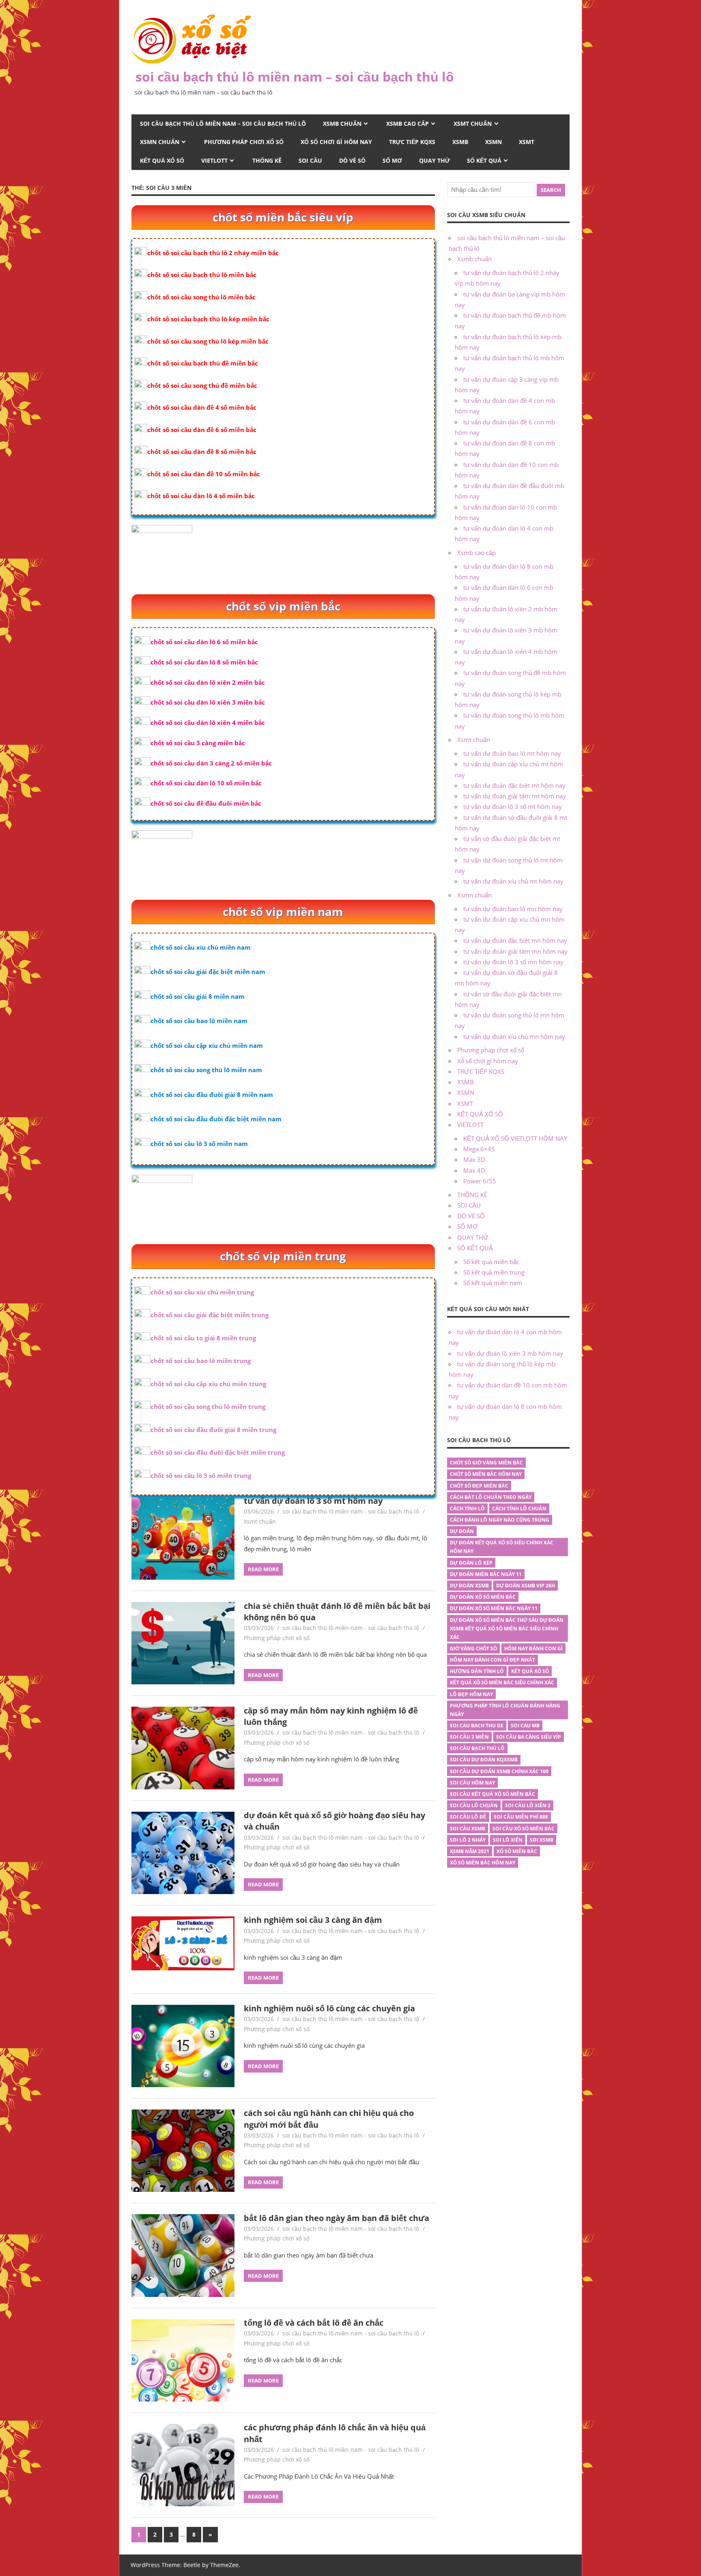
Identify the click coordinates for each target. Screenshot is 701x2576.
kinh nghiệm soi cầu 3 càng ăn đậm (313, 1920)
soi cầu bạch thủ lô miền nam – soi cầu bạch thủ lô (295, 76)
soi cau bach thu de (477, 1726)
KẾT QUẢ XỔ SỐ (162, 160)
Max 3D (474, 1159)
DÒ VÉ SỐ (352, 160)
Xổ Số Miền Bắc (517, 1851)
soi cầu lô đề (468, 1817)
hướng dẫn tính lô (477, 1671)
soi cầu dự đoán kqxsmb (484, 1760)
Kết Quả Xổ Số (530, 1671)
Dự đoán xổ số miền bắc (483, 1597)
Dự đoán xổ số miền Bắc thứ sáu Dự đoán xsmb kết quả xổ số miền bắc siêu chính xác (507, 1629)
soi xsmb (542, 1840)
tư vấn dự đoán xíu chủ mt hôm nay (513, 881)
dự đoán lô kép (471, 1563)
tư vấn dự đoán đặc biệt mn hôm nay (515, 940)
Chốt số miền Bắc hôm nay (486, 1474)
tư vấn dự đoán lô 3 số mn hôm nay (513, 962)
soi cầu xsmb (468, 1829)
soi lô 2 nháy (468, 1840)
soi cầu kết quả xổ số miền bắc (492, 1794)
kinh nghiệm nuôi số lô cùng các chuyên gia (329, 2008)
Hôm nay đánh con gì (533, 1648)
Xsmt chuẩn (473, 124)
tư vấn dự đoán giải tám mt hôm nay (515, 796)
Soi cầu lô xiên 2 (528, 1805)
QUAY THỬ (434, 160)
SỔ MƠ (392, 160)
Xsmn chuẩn (160, 142)
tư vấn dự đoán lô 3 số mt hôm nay (313, 1501)
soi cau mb (525, 1726)
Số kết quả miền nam (493, 1283)
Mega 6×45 (479, 1149)
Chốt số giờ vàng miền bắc (486, 1463)
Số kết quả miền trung (494, 1272)
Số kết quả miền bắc (491, 1262)
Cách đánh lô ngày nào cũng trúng (500, 1520)
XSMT (527, 142)
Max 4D (474, 1170)
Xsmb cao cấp (407, 124)
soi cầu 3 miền (469, 1737)
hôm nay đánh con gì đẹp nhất (492, 1660)
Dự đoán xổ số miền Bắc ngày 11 (494, 1608)
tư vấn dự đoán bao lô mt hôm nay (512, 753)
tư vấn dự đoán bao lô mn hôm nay (513, 909)
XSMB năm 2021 (470, 1851)
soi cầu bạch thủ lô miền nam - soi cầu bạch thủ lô (351, 1511)
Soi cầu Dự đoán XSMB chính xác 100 (499, 1771)
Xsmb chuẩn (342, 124)
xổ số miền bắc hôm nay (483, 1863)
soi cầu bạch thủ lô (477, 1748)
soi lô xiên (508, 1840)
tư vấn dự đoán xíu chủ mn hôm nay (514, 1036)
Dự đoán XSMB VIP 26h (526, 1586)
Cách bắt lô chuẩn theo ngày (491, 1497)
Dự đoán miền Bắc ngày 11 (486, 1574)
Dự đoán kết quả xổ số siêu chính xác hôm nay (502, 1547)
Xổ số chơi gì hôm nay (336, 142)
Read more (263, 1569)
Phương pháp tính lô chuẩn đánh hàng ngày (505, 1710)
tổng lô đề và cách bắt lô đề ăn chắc (314, 2323)
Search (551, 190)
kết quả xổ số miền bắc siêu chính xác (502, 1683)
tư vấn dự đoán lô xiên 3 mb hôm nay (510, 1353)
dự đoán (462, 1531)
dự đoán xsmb (469, 1586)
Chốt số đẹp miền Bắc (479, 1486)
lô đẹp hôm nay (471, 1694)
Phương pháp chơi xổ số (244, 142)
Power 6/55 (480, 1181)
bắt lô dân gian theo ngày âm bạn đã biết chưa (337, 2218)
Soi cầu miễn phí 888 (521, 1817)
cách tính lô (467, 1508)
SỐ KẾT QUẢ (484, 160)
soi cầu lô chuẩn (474, 1805)
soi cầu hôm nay (472, 1783)
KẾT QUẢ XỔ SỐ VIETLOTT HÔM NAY (515, 1138)
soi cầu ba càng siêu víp (529, 1737)
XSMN (493, 142)
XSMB (460, 142)
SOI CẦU (310, 160)
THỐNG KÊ (267, 160)
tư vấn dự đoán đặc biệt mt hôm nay (514, 785)
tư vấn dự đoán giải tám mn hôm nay (515, 951)
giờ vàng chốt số (473, 1648)
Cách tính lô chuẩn (519, 1508)
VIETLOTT (214, 160)
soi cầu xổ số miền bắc (524, 1829)
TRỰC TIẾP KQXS (412, 142)
